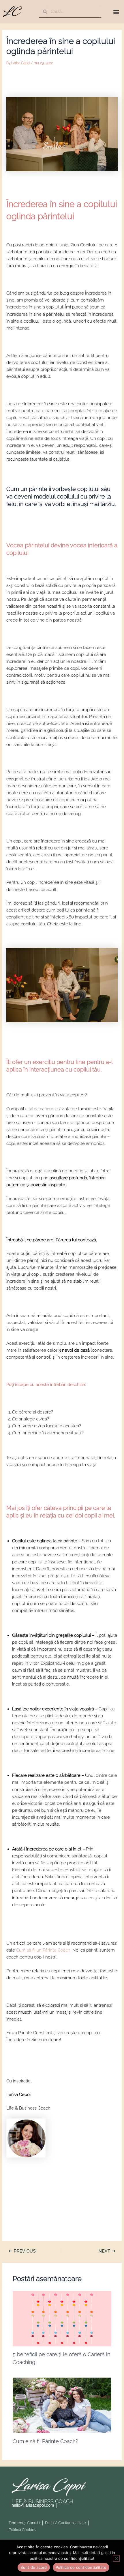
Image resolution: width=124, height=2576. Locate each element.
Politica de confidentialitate (81, 2567)
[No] (116, 2558)
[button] (116, 12)
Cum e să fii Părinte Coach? (45, 2441)
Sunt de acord (34, 2567)
